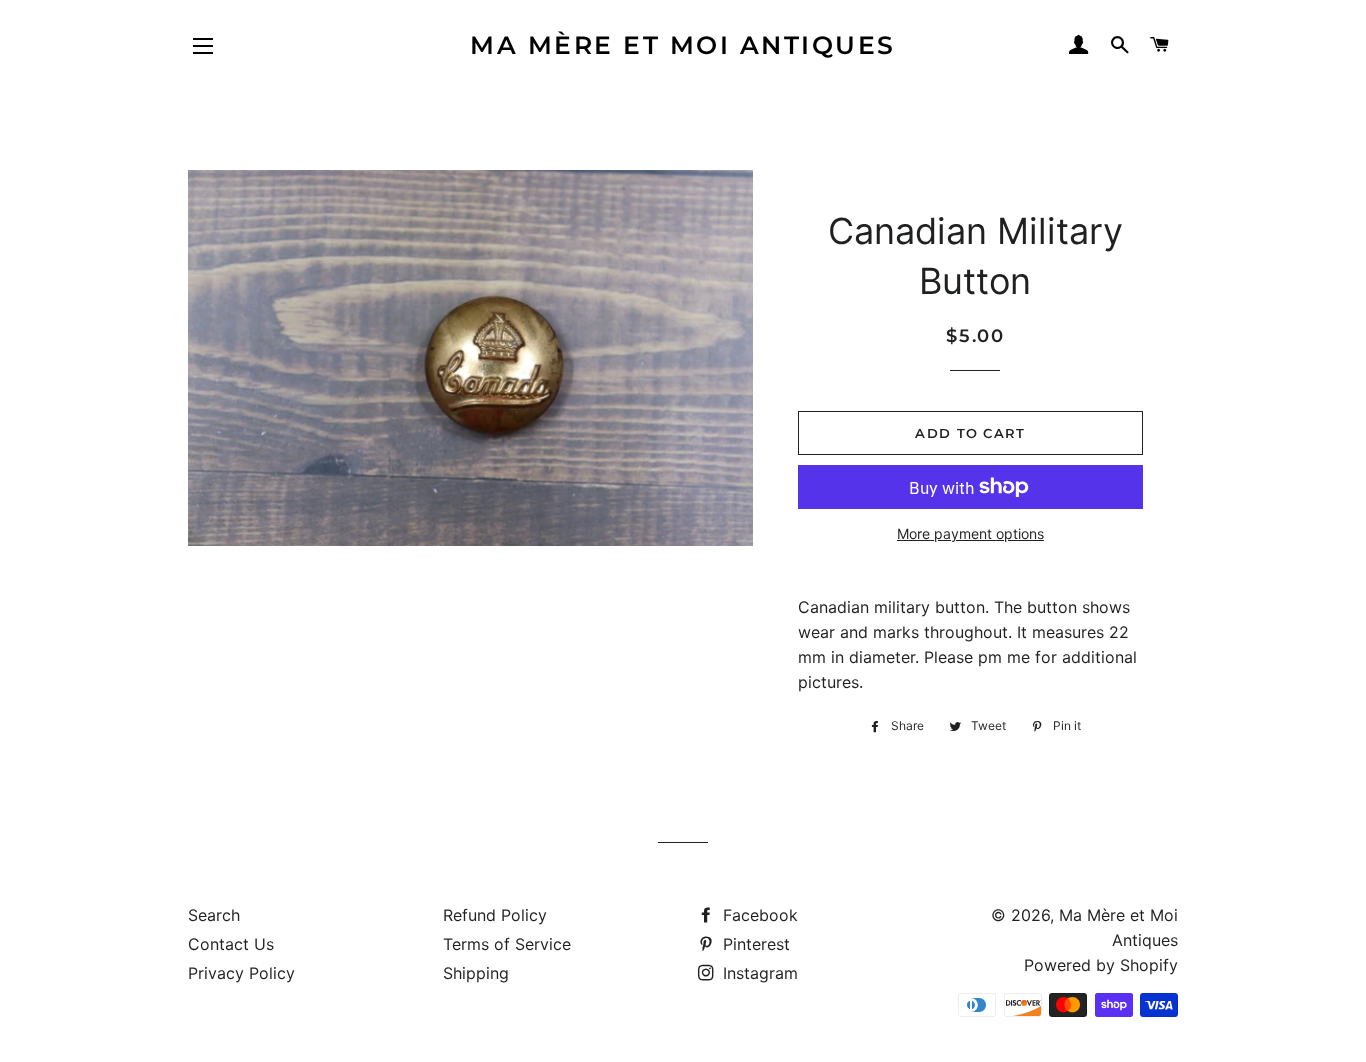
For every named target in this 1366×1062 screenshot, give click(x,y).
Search (214, 915)
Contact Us (231, 944)
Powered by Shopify (1101, 965)
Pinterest (754, 944)
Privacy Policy (241, 973)
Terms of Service (507, 944)
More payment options (970, 533)
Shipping (476, 973)
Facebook (758, 915)
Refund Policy (495, 915)
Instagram (758, 973)
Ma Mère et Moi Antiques (683, 45)
